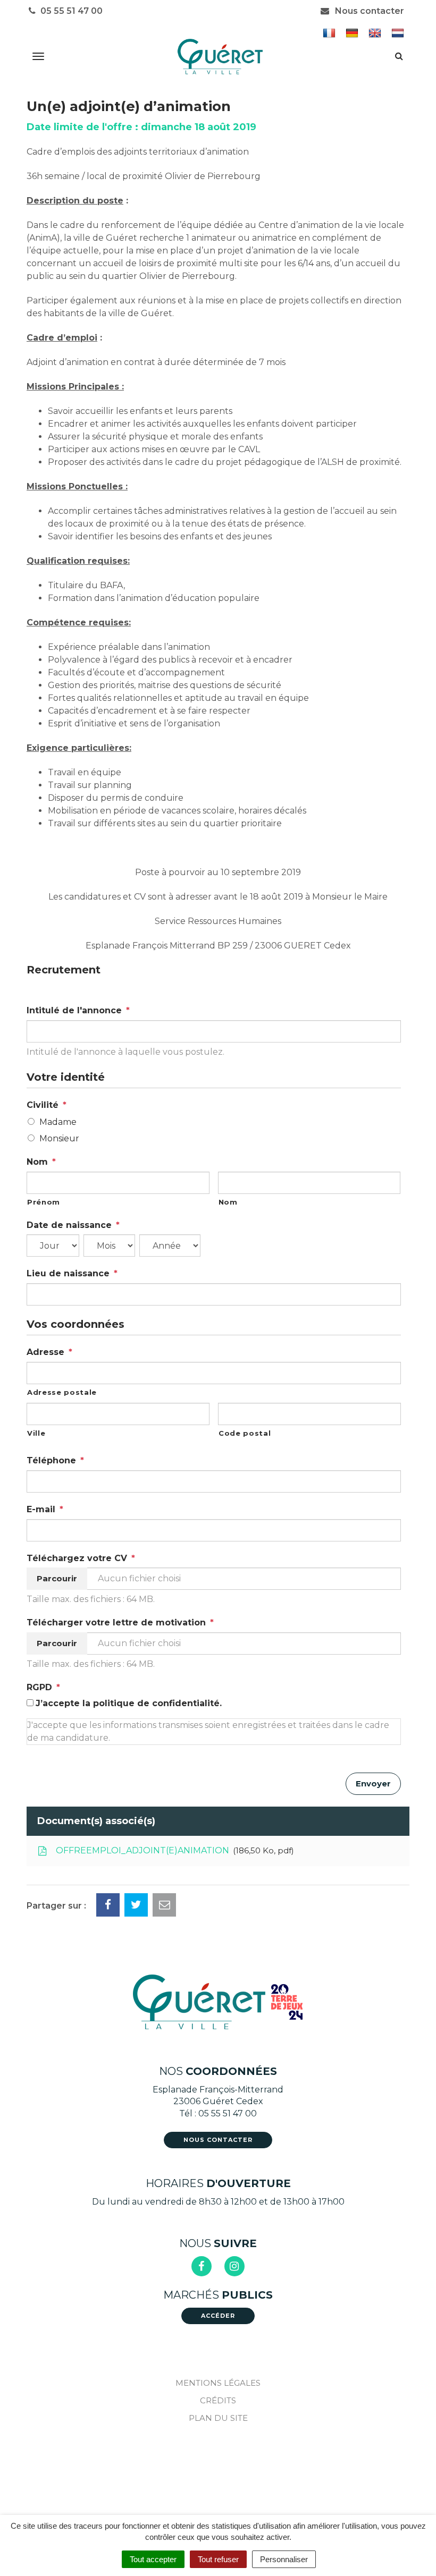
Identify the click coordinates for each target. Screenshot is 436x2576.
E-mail (45, 1509)
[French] (330, 33)
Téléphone (55, 1460)
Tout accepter (153, 2559)
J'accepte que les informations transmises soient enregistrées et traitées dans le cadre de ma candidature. (208, 1731)
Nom (41, 1162)
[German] (353, 33)
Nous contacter (368, 11)
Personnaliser (284, 2559)
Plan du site (218, 2418)
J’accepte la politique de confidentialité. (129, 1703)
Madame (58, 1122)
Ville (36, 1433)
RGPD (43, 1687)
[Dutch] (399, 33)
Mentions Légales (218, 2383)
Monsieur (59, 1138)
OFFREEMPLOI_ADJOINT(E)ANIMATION (173, 1850)
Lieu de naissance (72, 1273)
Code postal (245, 1433)
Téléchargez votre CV (81, 1558)
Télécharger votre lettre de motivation (120, 1622)
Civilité (47, 1105)
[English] (376, 33)
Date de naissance (73, 1225)
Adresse (49, 1352)
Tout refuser (218, 2559)
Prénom (44, 1202)
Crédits (218, 2400)
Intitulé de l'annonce (78, 1010)
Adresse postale (62, 1392)
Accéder (218, 2316)
